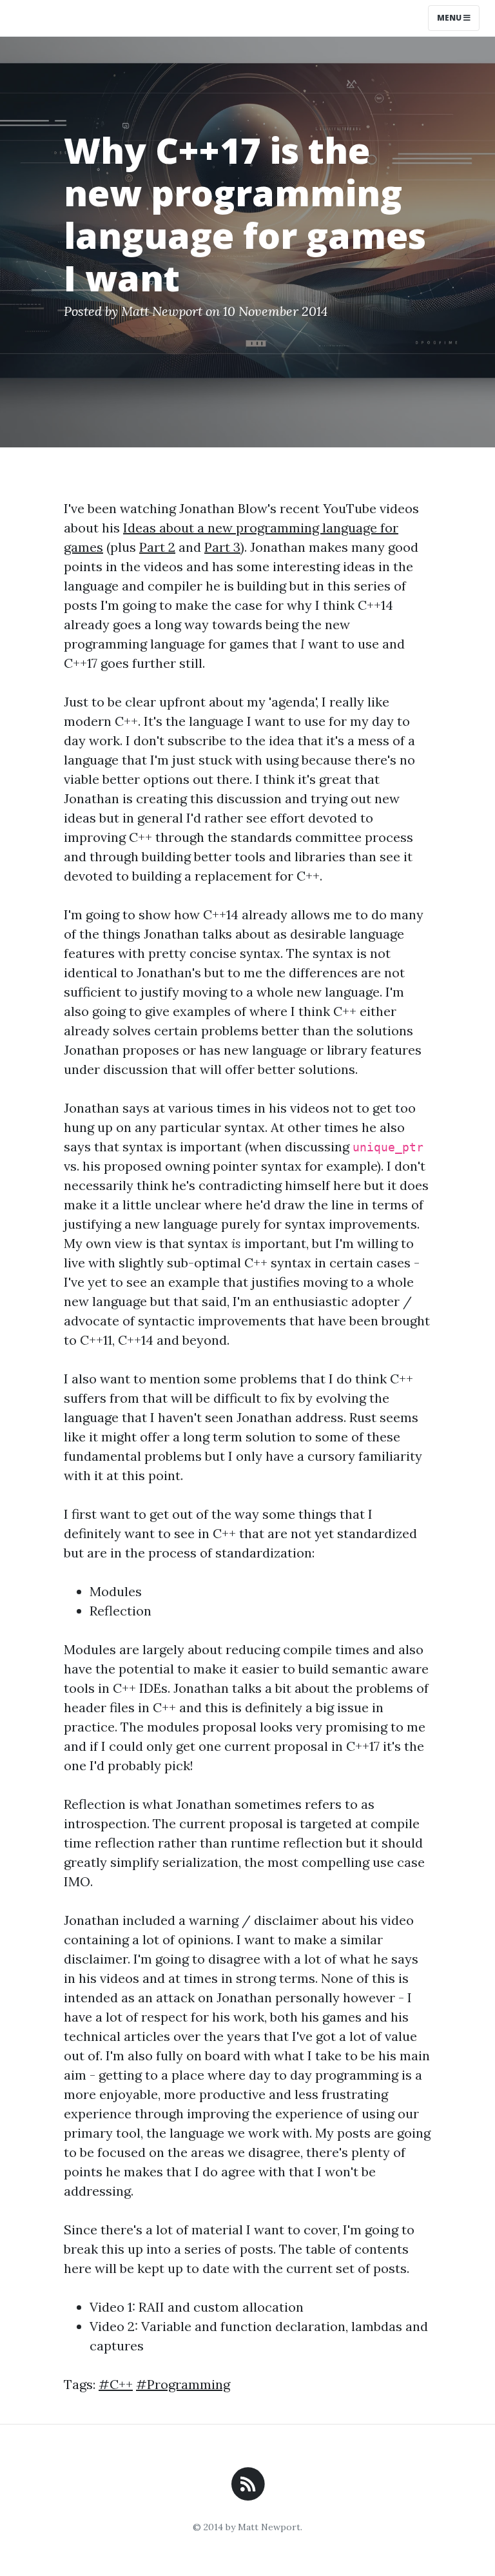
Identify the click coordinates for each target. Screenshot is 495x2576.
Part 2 (157, 547)
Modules (116, 1591)
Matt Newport (162, 311)
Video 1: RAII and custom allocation (197, 2307)
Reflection (121, 1611)
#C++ (116, 2384)
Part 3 (222, 547)
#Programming (183, 2384)
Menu (450, 18)
